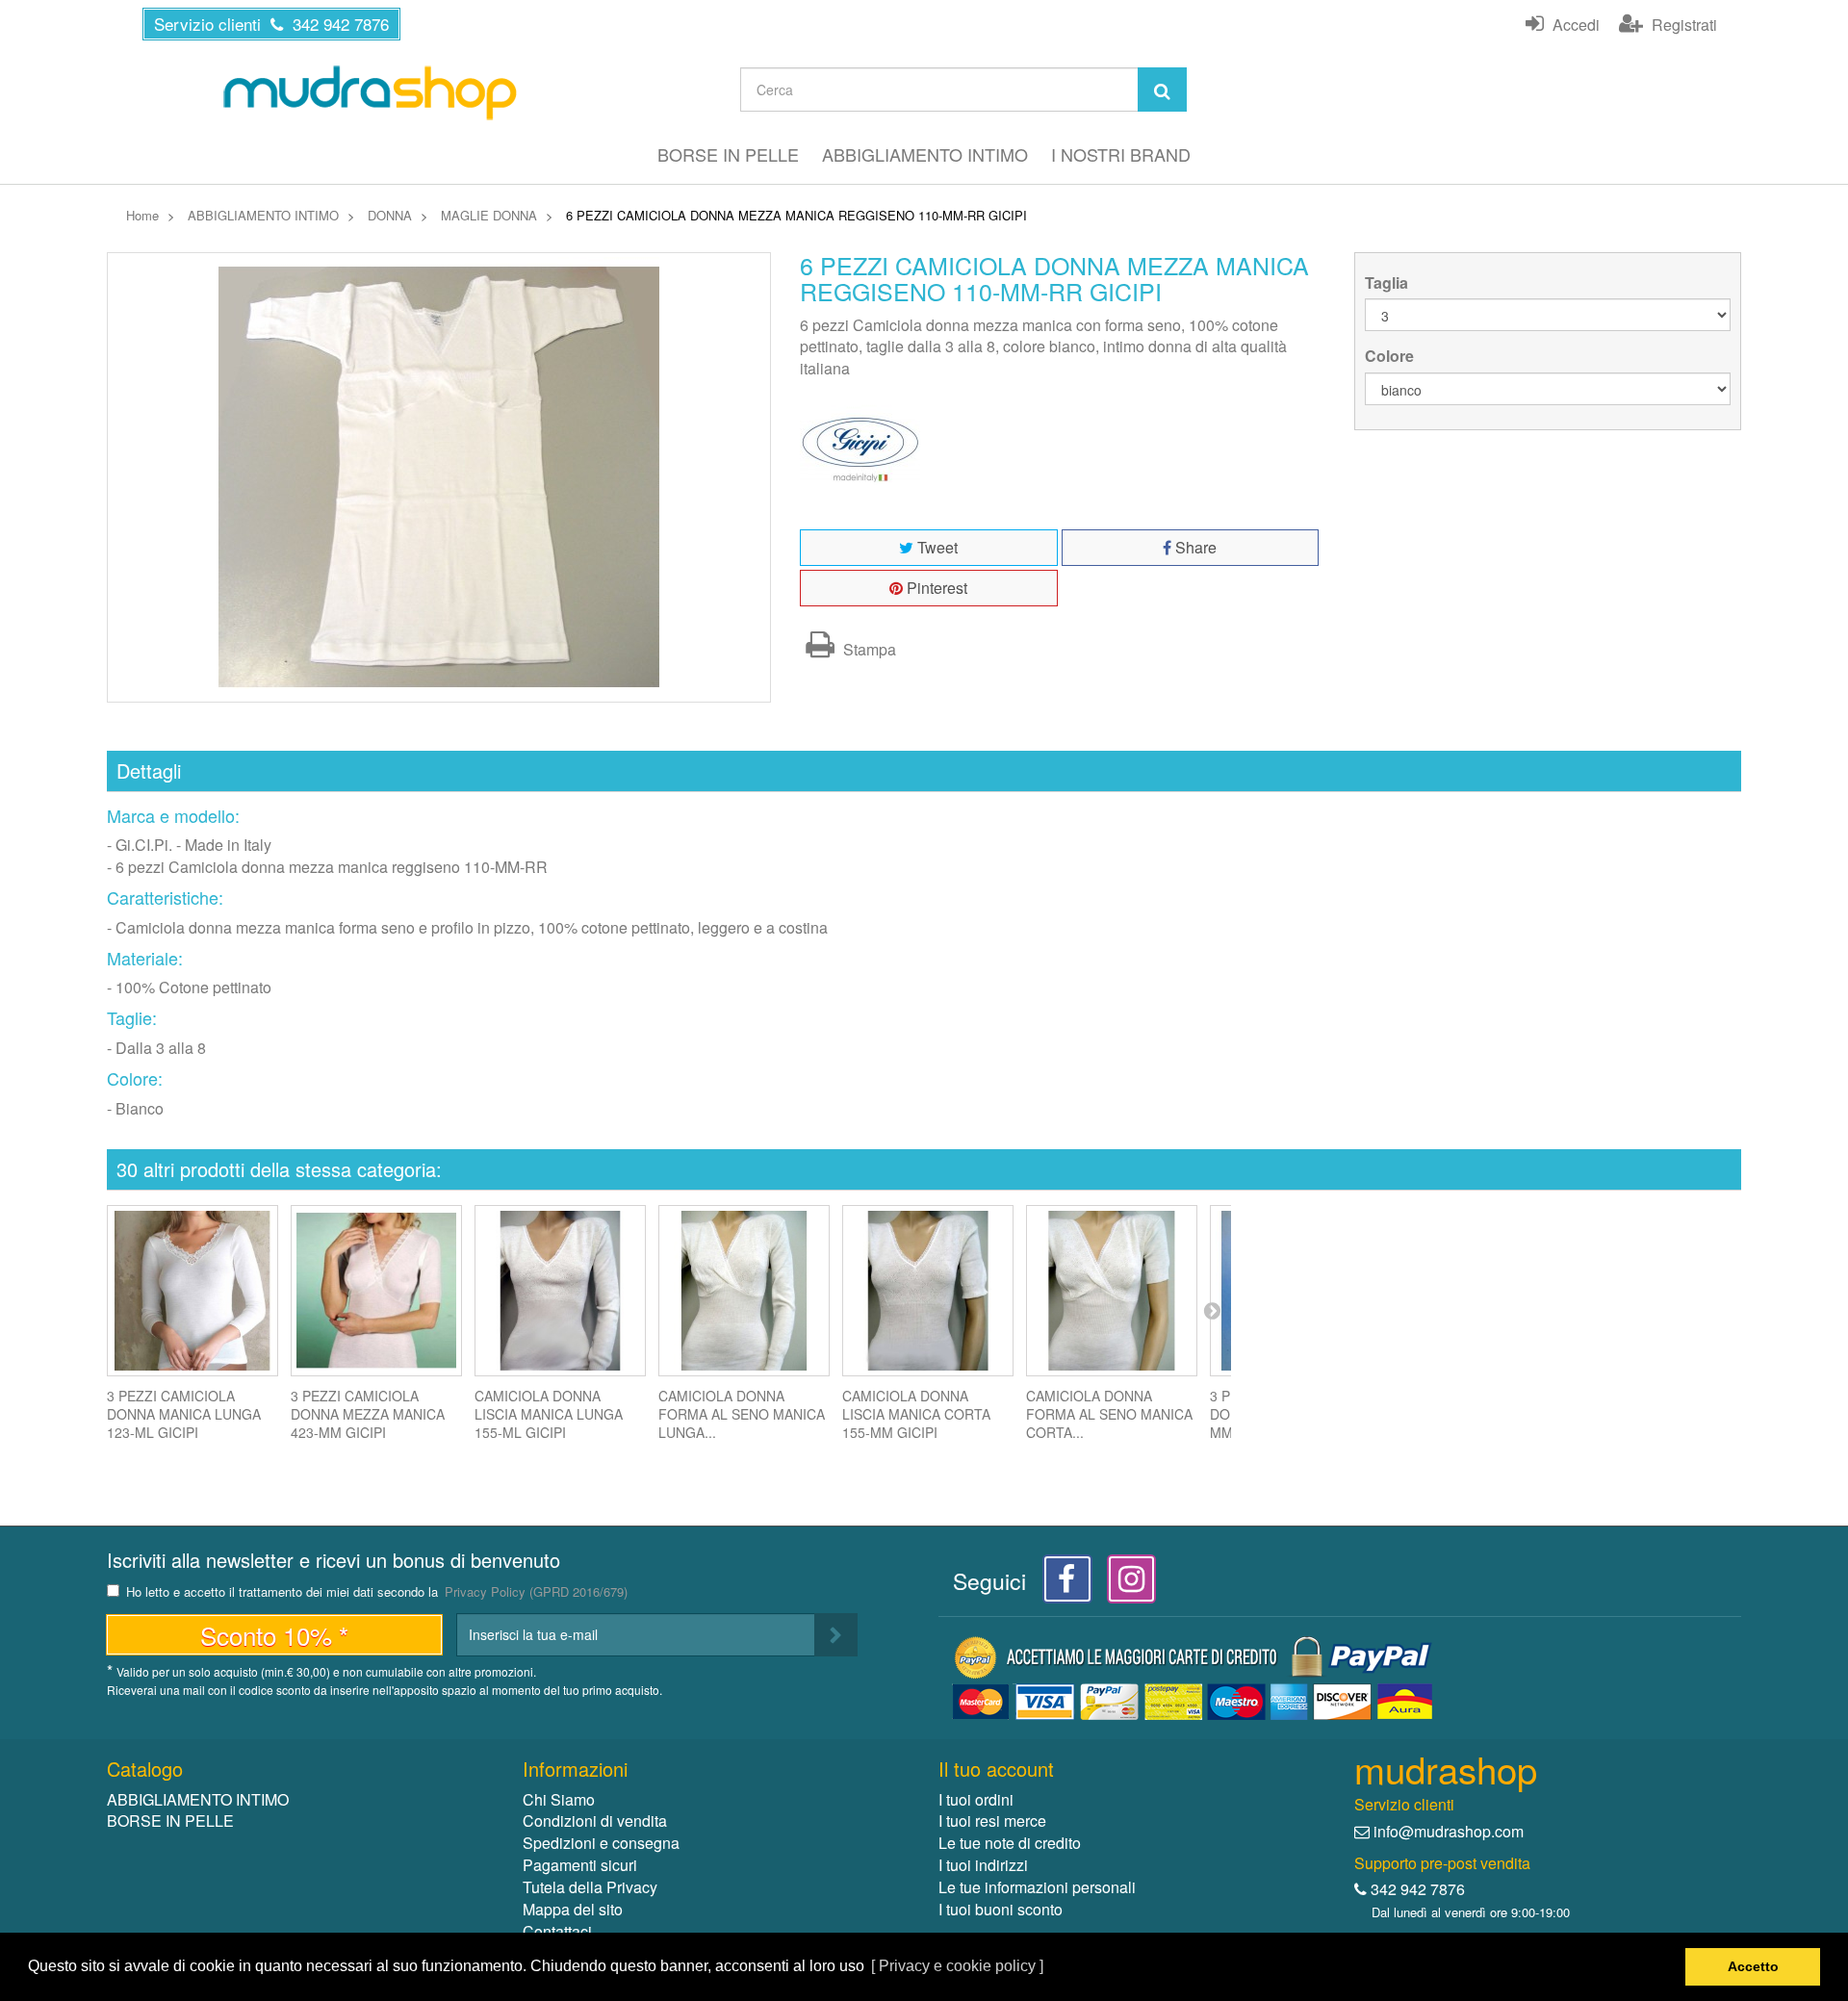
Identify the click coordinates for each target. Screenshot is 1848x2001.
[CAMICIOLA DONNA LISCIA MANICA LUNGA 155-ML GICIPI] (560, 1291)
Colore (1391, 356)
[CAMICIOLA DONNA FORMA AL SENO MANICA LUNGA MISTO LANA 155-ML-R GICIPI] (744, 1291)
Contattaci (557, 1931)
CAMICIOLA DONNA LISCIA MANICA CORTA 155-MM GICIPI (916, 1414)
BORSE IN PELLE (728, 154)
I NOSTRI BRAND (1121, 154)
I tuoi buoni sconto (1001, 1909)
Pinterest (935, 588)
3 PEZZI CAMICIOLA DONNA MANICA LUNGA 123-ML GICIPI (184, 1414)
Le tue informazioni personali (1037, 1887)
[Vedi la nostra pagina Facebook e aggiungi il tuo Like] (1062, 1584)
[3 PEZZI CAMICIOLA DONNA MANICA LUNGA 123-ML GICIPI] (192, 1291)
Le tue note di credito (1010, 1843)
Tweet (936, 547)
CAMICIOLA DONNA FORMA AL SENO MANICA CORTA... (1109, 1414)
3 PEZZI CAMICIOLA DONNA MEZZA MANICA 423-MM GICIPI (368, 1414)
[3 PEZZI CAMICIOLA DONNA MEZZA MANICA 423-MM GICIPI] (376, 1291)
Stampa (868, 649)
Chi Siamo (559, 1799)
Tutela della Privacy (590, 1887)
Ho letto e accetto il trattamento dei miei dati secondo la (377, 1592)
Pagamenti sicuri (580, 1865)
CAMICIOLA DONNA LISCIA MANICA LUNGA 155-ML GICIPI (549, 1414)
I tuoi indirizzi (983, 1865)
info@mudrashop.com (1449, 1831)
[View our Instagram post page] (1125, 1584)
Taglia (1388, 283)
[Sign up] (836, 1635)
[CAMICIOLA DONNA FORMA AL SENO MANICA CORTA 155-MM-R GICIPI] (1112, 1291)
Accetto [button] (1753, 1966)
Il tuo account (996, 1769)
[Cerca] (1162, 90)
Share (1194, 547)
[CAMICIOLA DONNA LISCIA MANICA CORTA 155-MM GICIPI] (928, 1291)
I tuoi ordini (976, 1799)
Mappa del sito (573, 1909)
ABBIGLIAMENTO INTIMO (925, 154)
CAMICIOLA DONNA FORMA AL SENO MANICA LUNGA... (742, 1414)
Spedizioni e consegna (601, 1843)
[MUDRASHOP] (370, 92)
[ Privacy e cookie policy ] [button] (957, 1966)
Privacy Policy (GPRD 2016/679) (536, 1591)
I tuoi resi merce (992, 1821)
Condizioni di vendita (595, 1821)
